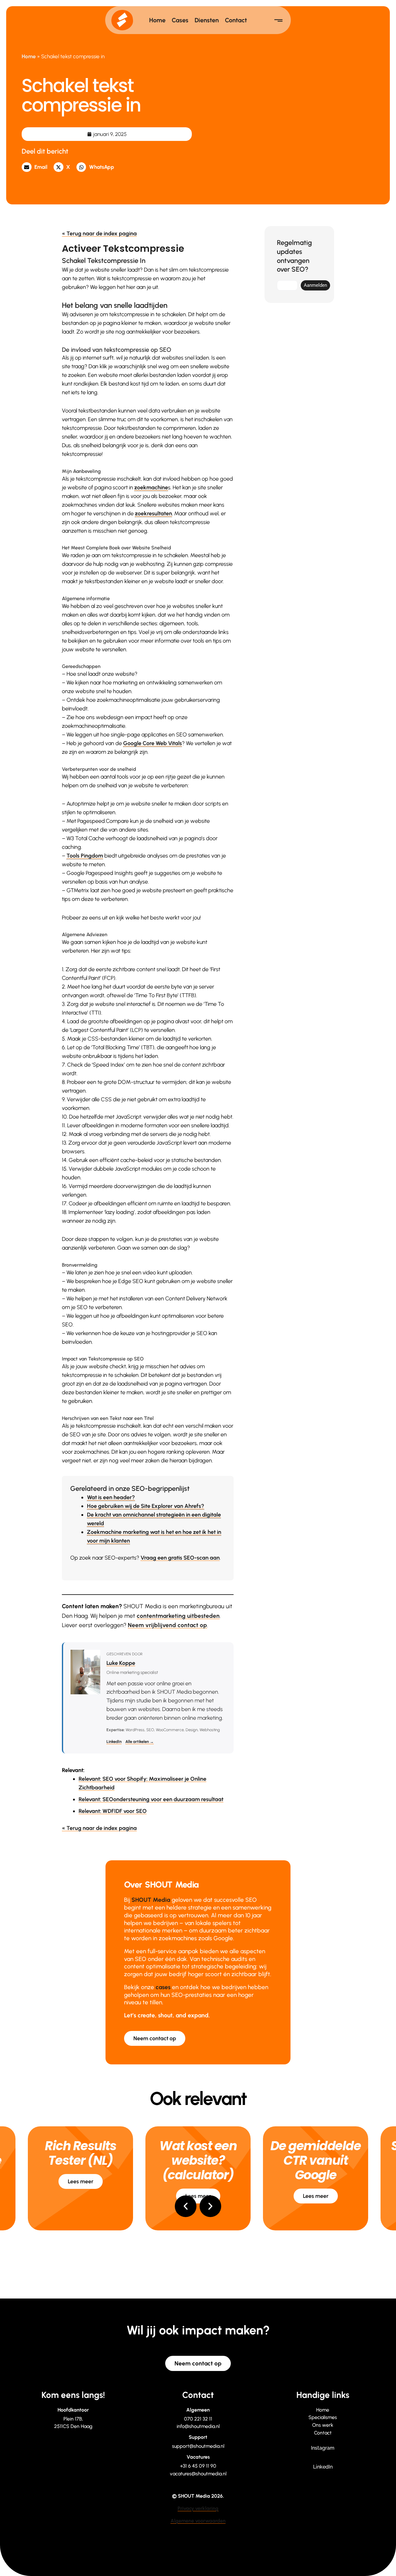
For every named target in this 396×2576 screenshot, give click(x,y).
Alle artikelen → (140, 1742)
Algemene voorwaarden (198, 2521)
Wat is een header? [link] (111, 1497)
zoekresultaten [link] (153, 513)
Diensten (207, 20)
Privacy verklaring (198, 2508)
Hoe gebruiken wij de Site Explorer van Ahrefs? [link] (146, 1506)
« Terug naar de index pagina (99, 234)
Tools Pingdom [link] (85, 856)
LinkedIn (114, 1742)
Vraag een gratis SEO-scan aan (180, 1558)
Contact (236, 20)
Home (157, 20)
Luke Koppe (121, 1663)
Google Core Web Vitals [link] (153, 743)
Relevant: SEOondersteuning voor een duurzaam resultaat (151, 1799)
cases (163, 1987)
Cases (180, 20)
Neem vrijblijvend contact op (167, 1625)
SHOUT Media (151, 1900)
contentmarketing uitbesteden (178, 1616)
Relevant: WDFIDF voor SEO (113, 1811)
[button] (36, 167)
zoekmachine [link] (151, 487)
